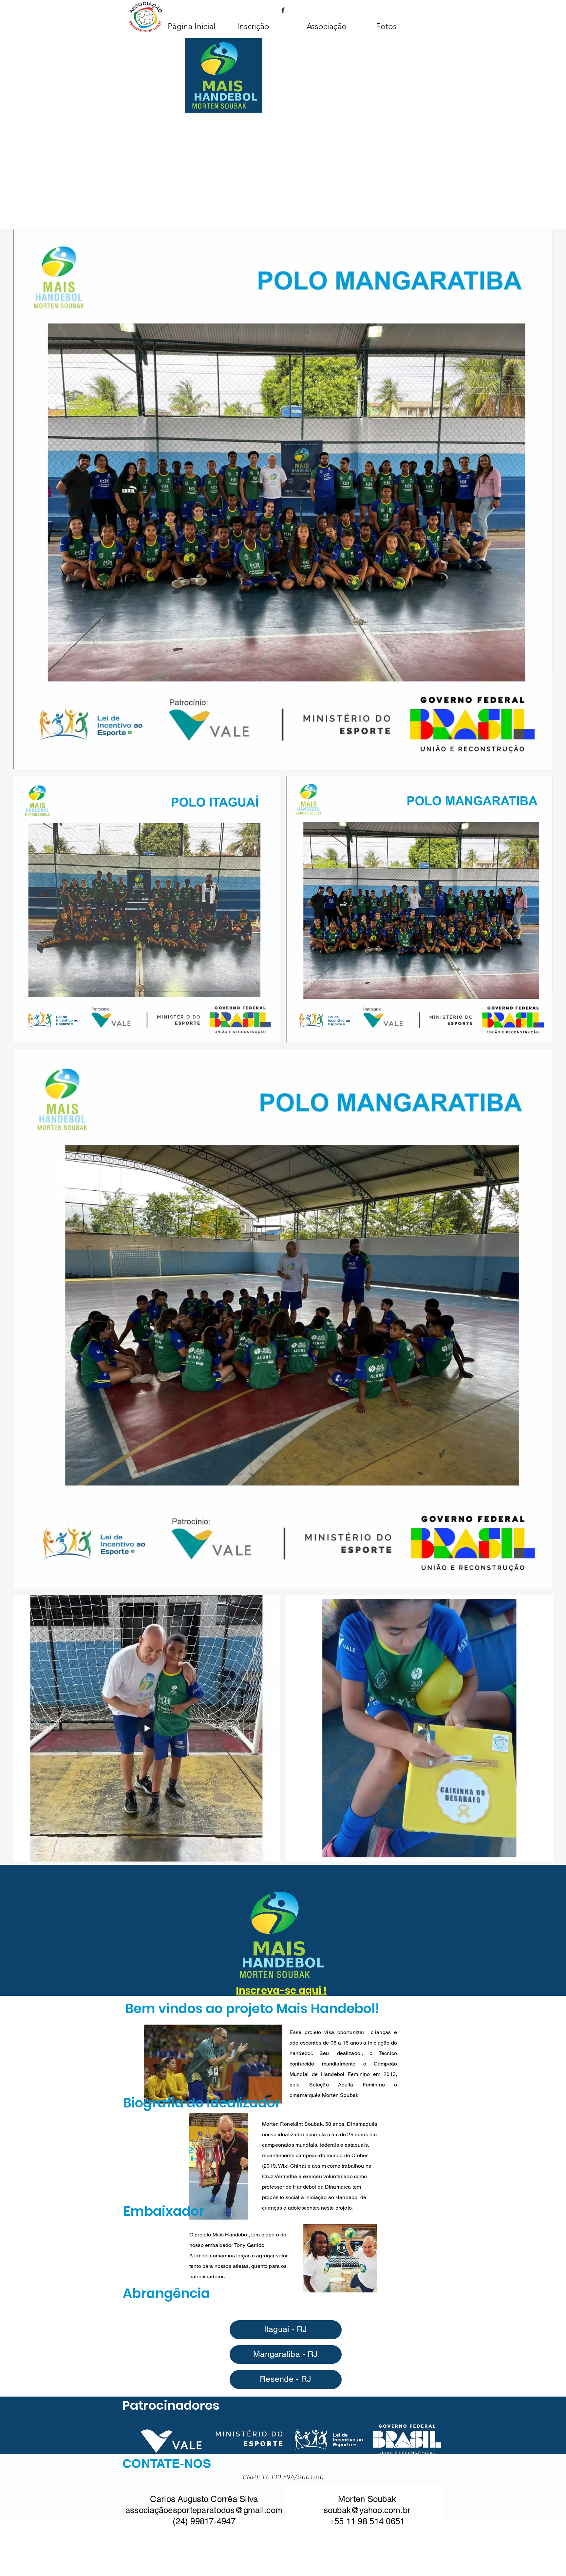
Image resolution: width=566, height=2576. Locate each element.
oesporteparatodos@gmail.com (223, 2510)
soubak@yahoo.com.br (367, 2510)
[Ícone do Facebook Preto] (283, 10)
